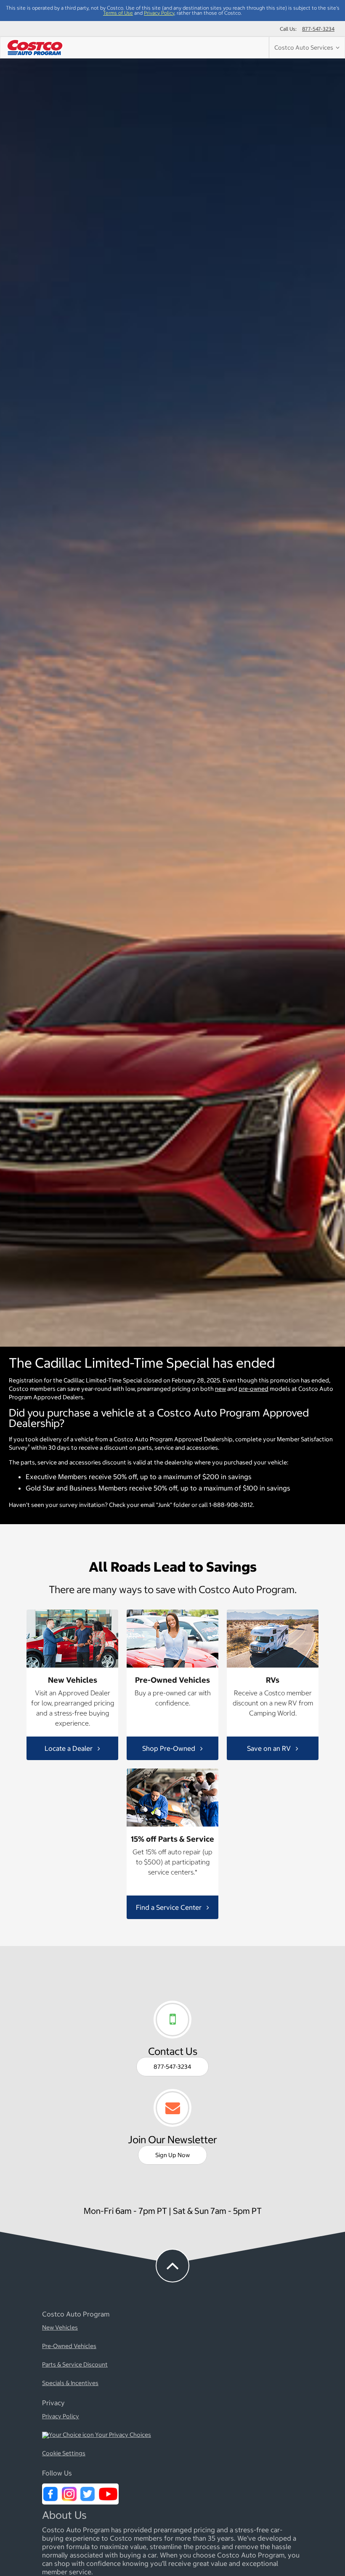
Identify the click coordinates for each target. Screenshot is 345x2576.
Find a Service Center (170, 1907)
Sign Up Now (172, 2155)
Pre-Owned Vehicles (69, 2346)
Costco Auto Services (305, 48)
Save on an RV (270, 1748)
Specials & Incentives (70, 2383)
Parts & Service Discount (75, 2365)
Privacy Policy (159, 13)
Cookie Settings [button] (64, 2454)
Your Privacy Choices (122, 2435)
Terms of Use (118, 13)
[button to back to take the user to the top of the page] (172, 2266)
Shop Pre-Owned (170, 1748)
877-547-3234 (318, 29)
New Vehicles (60, 2328)
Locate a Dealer (69, 1748)
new (220, 1389)
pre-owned (253, 1389)
